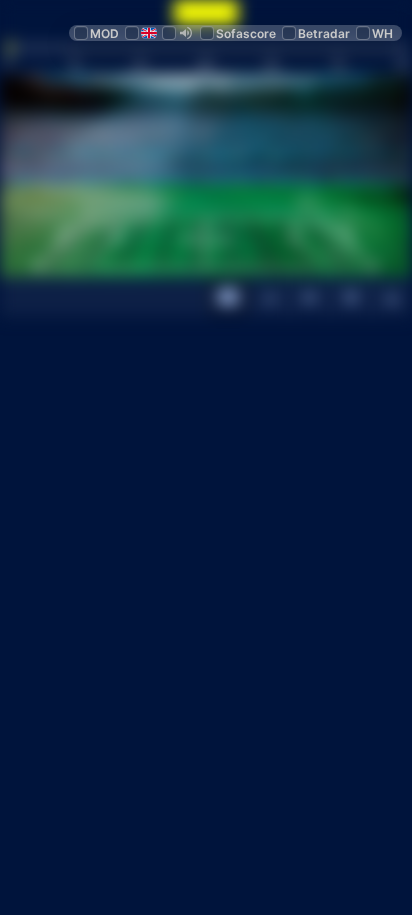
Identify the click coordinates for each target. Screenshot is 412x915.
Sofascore (246, 33)
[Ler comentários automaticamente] (180, 33)
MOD (104, 33)
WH (382, 33)
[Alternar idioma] (142, 33)
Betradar (324, 33)
